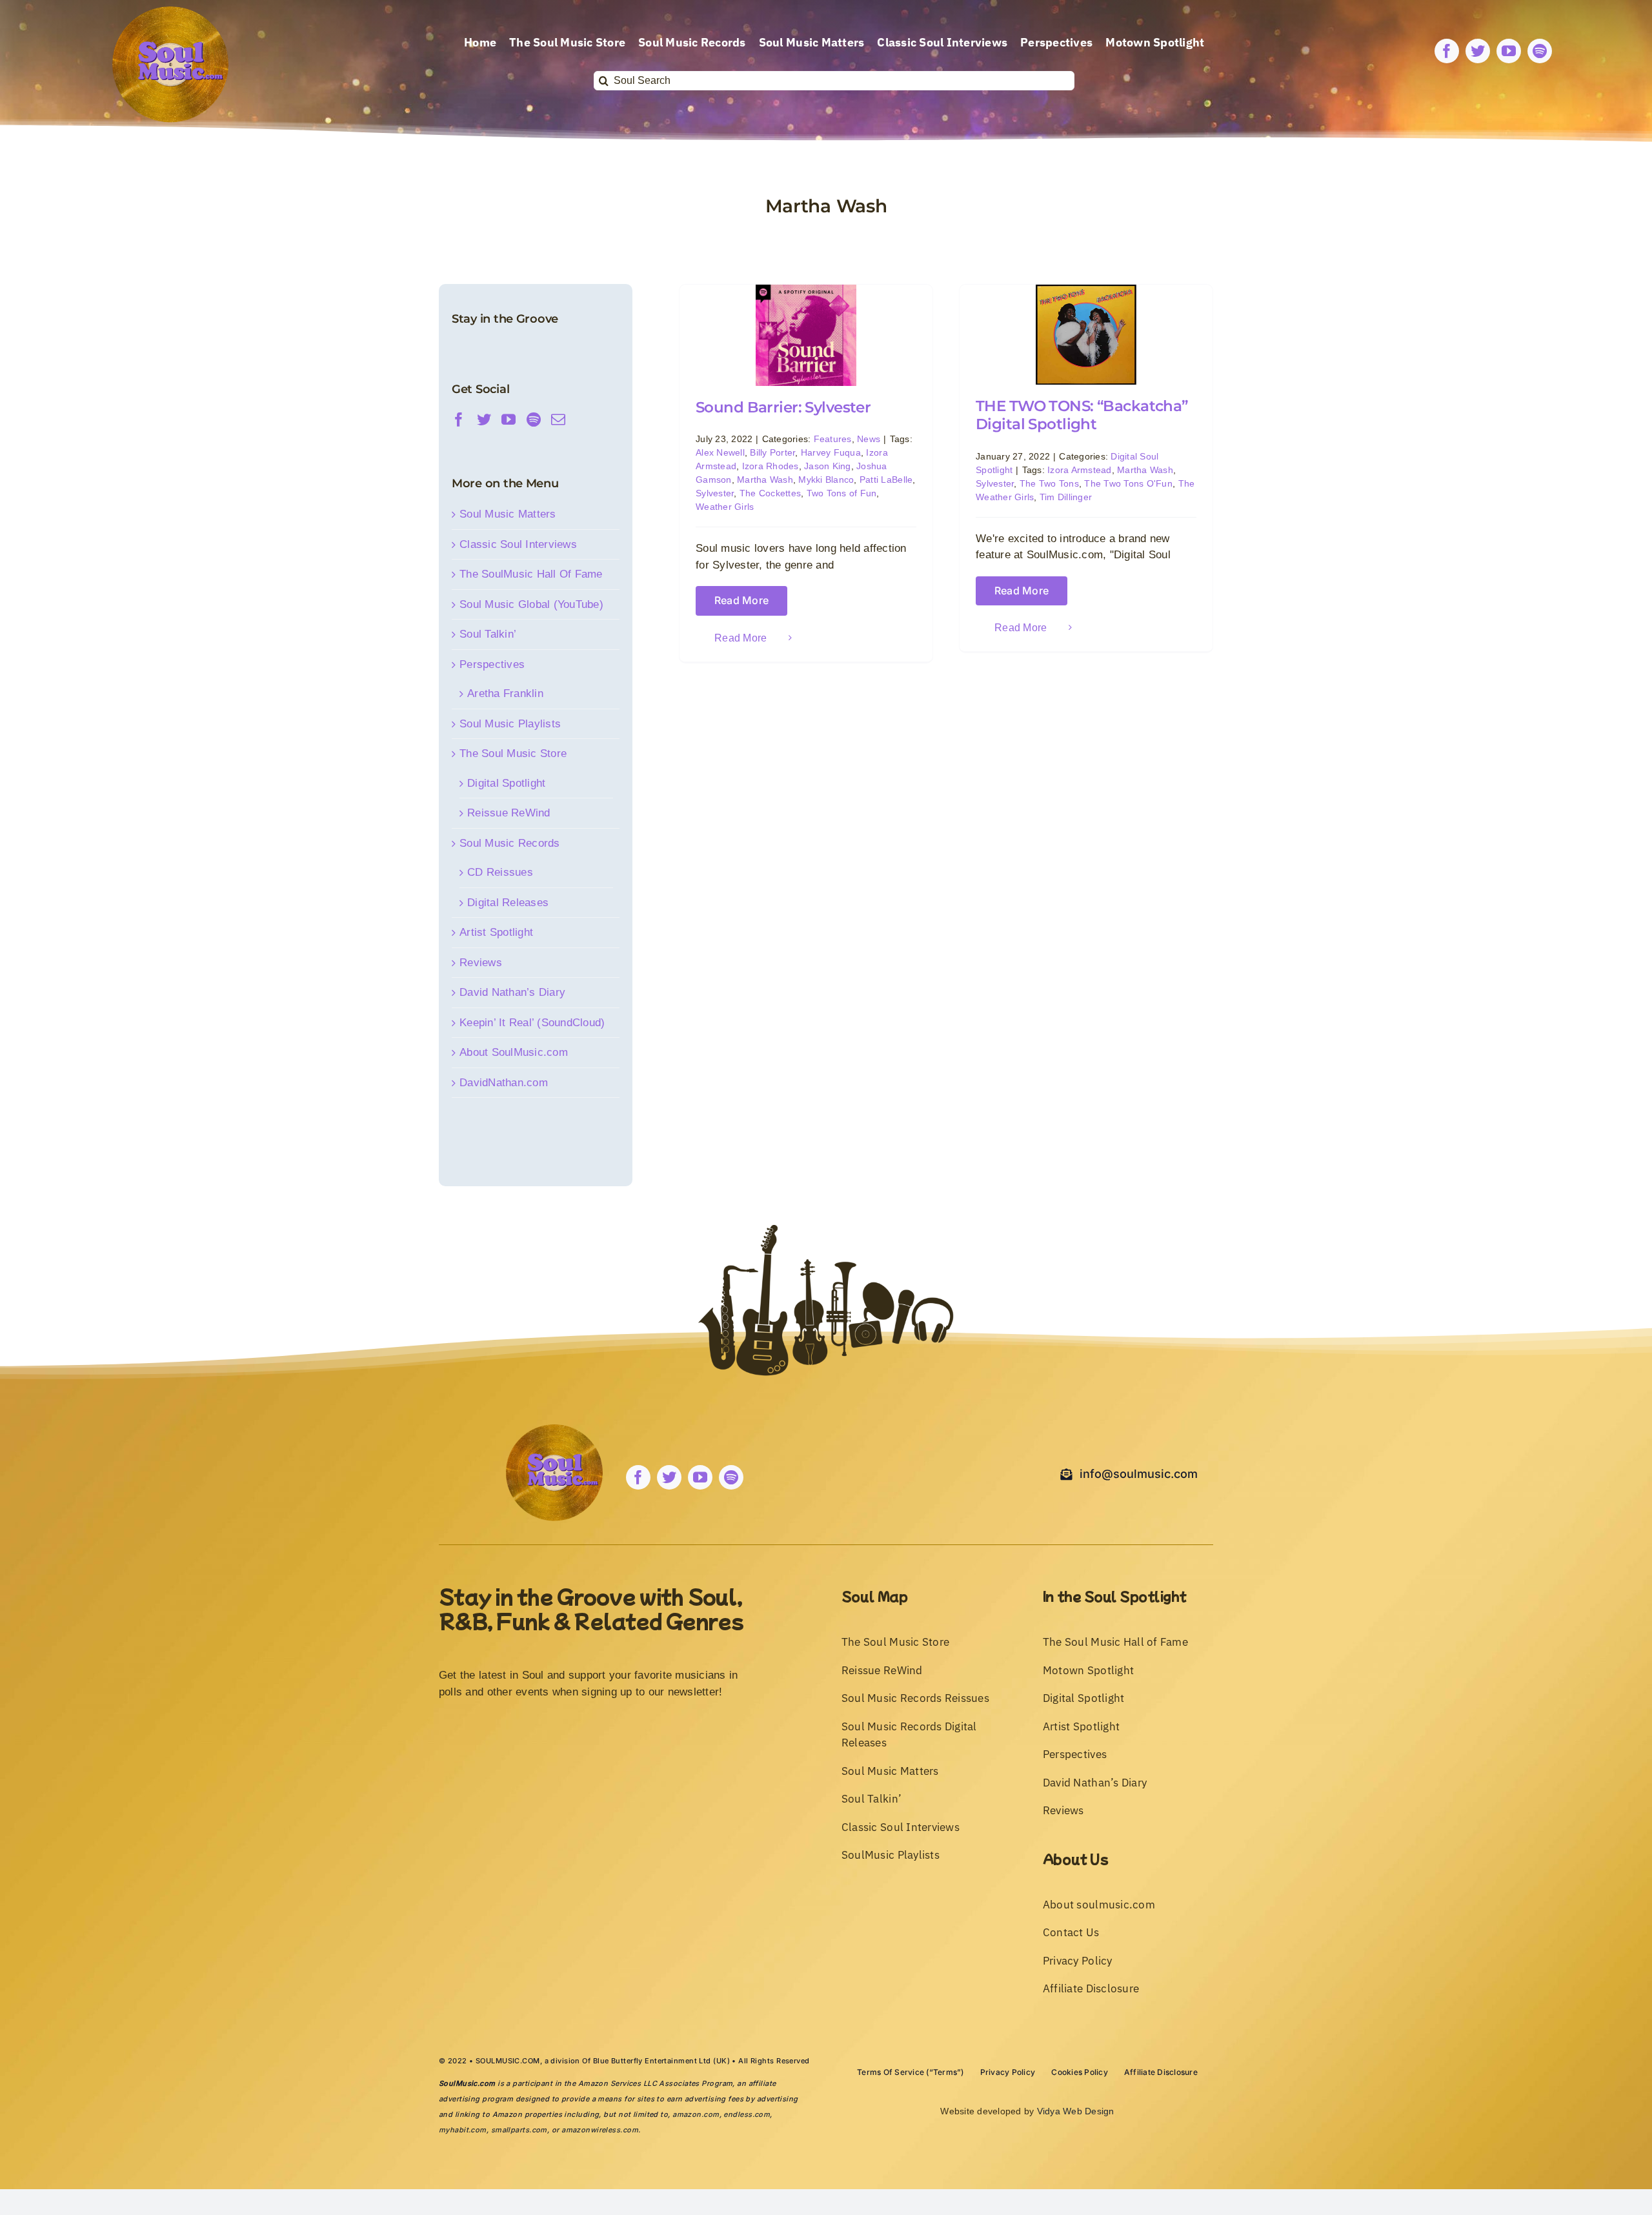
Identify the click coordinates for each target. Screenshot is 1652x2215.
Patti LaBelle (886, 480)
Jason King (828, 466)
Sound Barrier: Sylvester (783, 407)
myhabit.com (463, 2130)
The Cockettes (770, 493)
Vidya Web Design (1076, 2111)
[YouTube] (509, 420)
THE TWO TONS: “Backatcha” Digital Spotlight (1082, 415)
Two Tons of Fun (842, 493)
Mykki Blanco (826, 480)
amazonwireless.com (600, 2130)
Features (833, 439)
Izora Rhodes (771, 466)
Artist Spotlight (496, 932)
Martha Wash (765, 480)
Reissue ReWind (509, 813)
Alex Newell (720, 452)
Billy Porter (772, 452)
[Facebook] (459, 420)
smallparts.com (519, 2130)
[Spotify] (534, 420)
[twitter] (1478, 51)
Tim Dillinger (1066, 497)
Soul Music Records (510, 843)
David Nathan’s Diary (512, 992)
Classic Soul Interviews (518, 544)
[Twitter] (484, 420)
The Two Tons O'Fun (1128, 483)
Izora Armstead (1080, 470)
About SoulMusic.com (514, 1052)
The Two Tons (1049, 483)
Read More (741, 601)
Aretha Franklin (505, 693)
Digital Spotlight (506, 783)
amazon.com (696, 2114)
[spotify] (1540, 51)
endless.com (747, 2114)
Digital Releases (508, 903)
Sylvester (715, 493)
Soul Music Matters (508, 514)
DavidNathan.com (504, 1083)
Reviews (481, 963)
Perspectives (492, 664)
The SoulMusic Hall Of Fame (531, 574)
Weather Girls (725, 507)
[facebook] (1447, 51)
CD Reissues (500, 872)
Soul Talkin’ (488, 634)
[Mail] (558, 420)
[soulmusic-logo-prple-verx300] (170, 12)
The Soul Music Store (513, 754)
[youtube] (1509, 51)
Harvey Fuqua (831, 452)
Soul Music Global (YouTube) (531, 604)
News (869, 439)
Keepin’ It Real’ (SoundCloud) (532, 1023)
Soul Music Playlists (510, 724)
